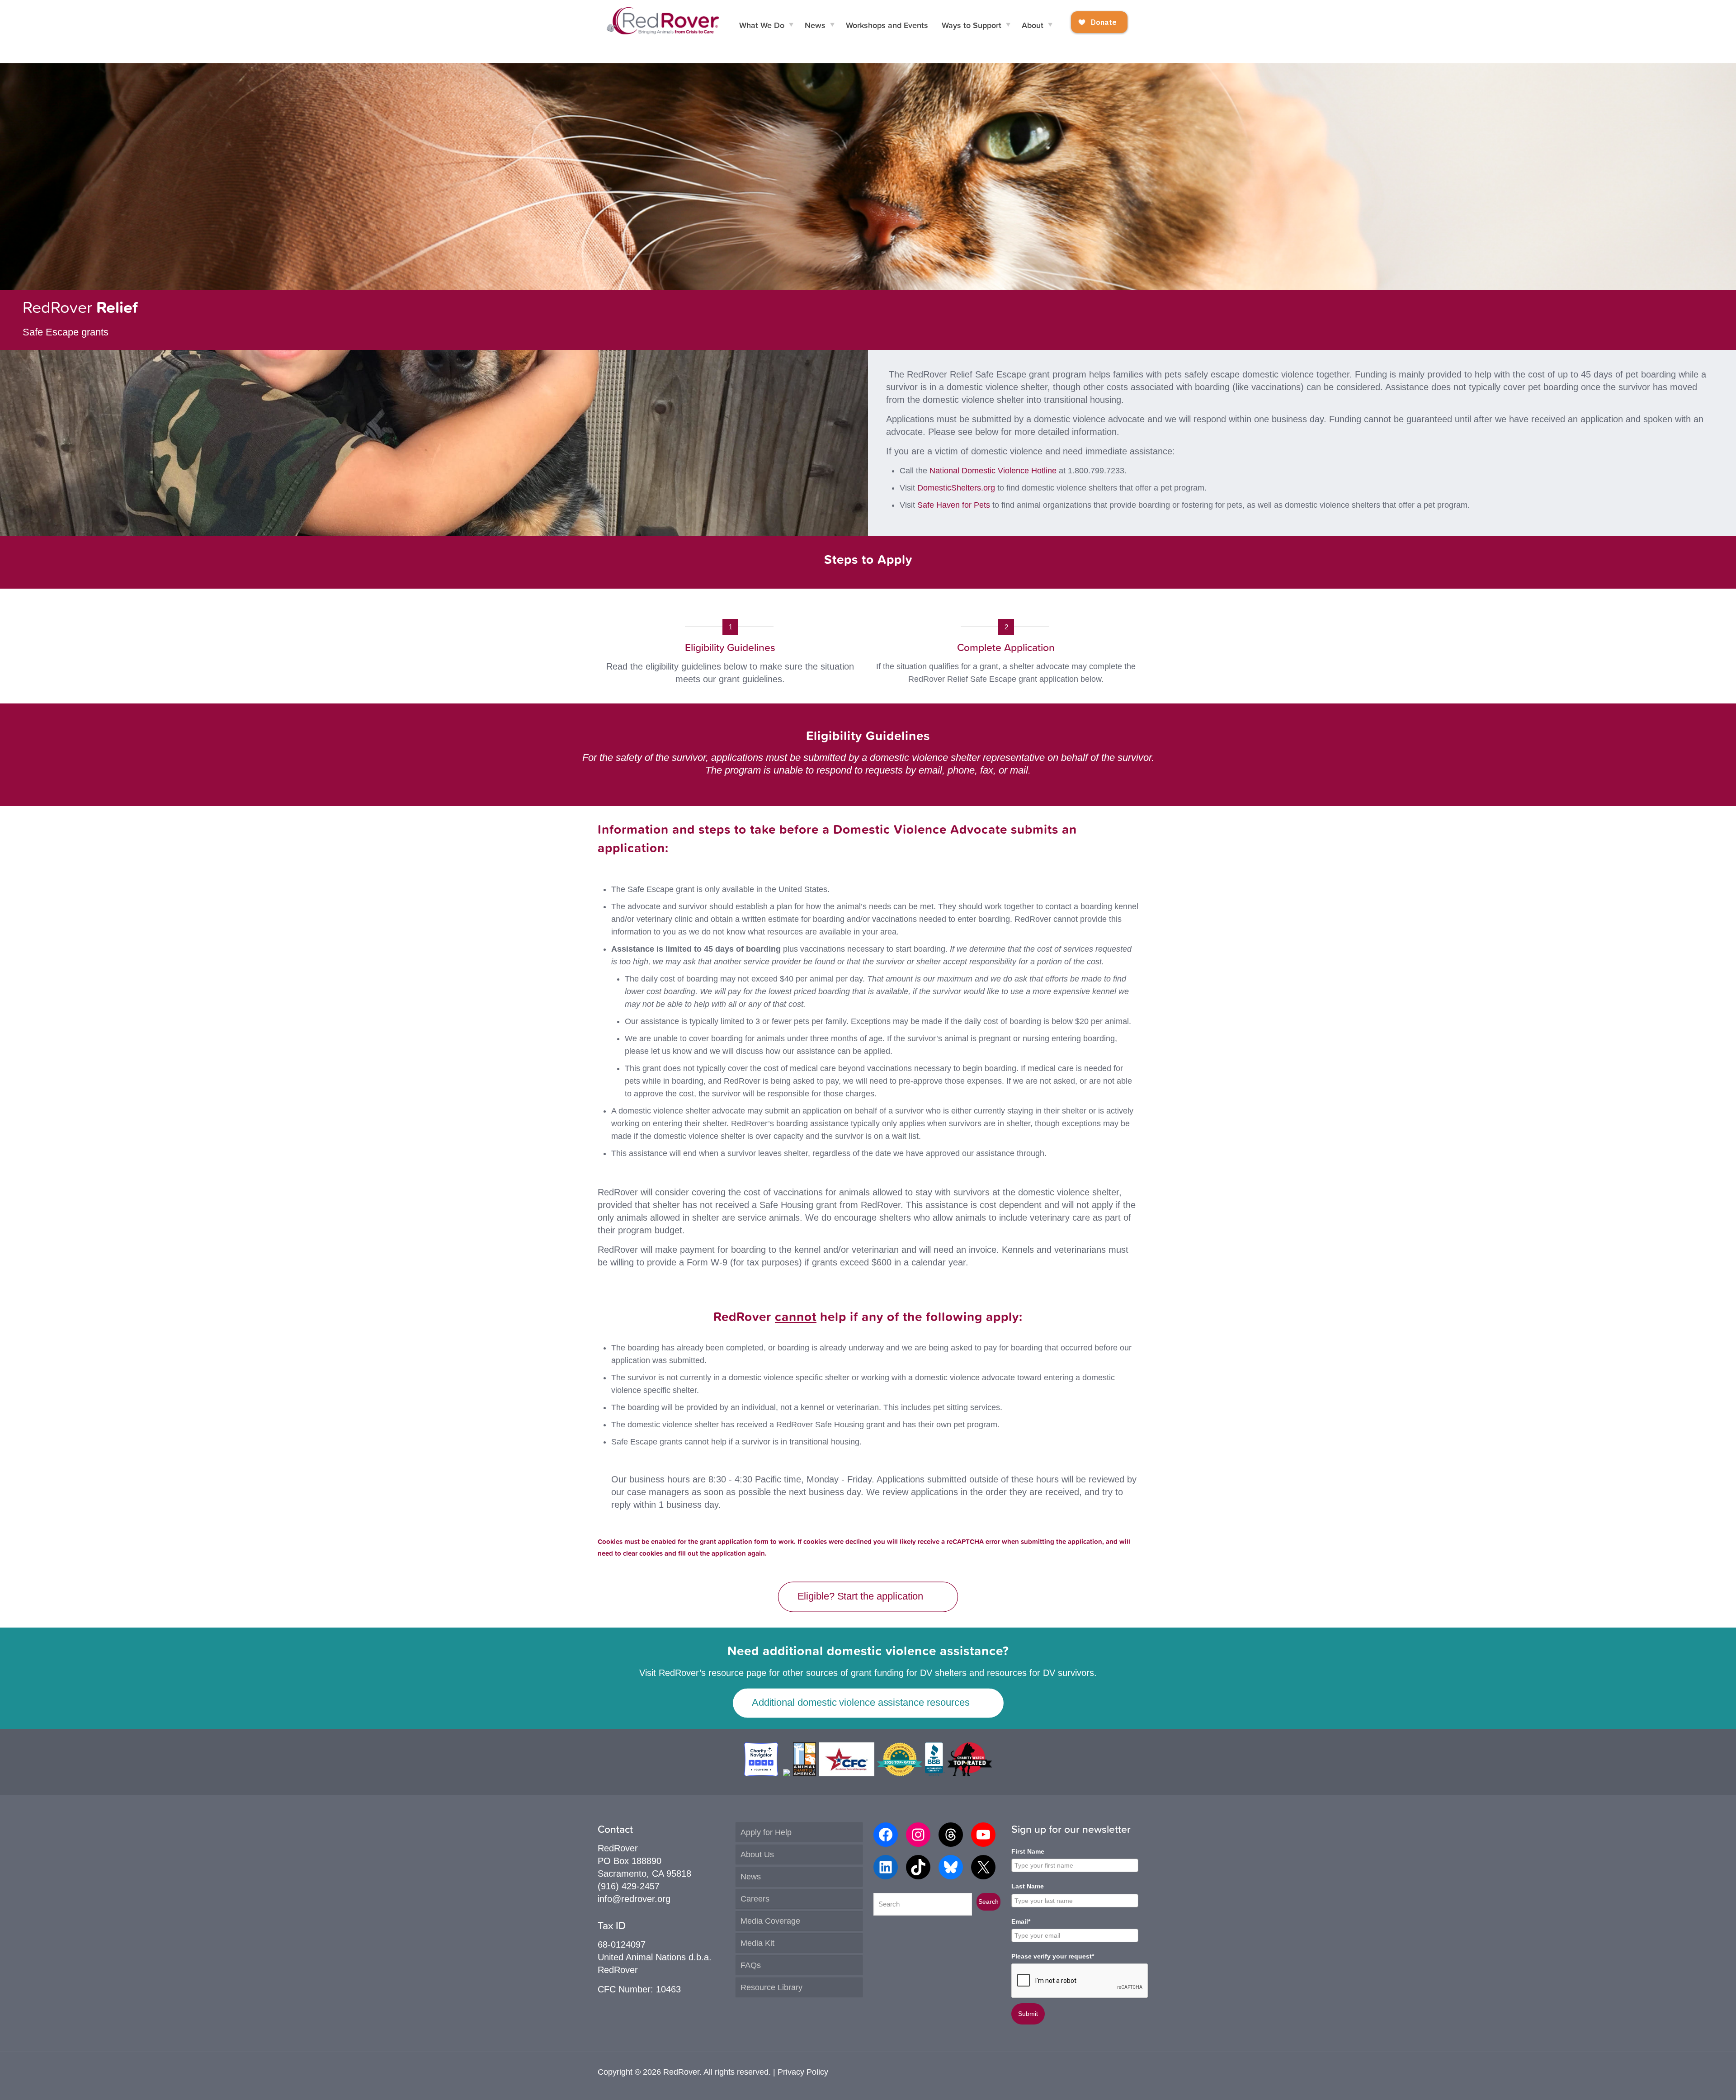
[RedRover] (663, 20)
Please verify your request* (1053, 1956)
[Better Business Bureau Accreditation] (935, 1773)
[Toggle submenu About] (1050, 25)
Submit (1028, 2014)
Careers (755, 1899)
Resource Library (771, 1987)
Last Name (1028, 1886)
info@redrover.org (634, 1899)
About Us (757, 1855)
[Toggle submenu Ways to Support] (1008, 25)
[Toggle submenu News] (832, 25)
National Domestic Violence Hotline (993, 471)
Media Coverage (770, 1921)
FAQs (751, 1965)
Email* (1021, 1921)
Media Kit (757, 1943)
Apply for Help (766, 1832)
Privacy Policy (803, 2072)
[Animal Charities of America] (804, 1773)
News (751, 1877)
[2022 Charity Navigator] (762, 1773)
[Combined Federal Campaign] (847, 1773)
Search (988, 1902)
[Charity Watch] (969, 1773)
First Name (1028, 1851)
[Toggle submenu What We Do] (791, 25)
